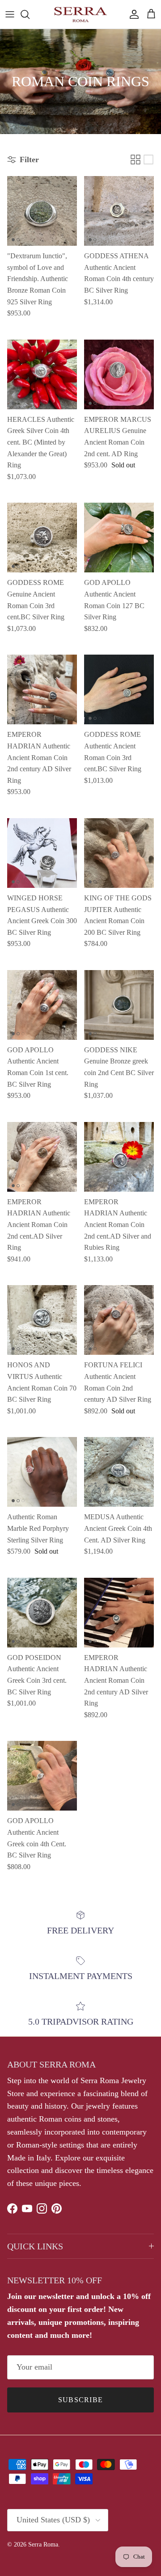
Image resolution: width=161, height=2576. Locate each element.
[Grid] (136, 160)
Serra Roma (43, 2544)
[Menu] (10, 14)
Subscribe (81, 2400)
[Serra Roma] (80, 14)
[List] (148, 160)
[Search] (30, 14)
